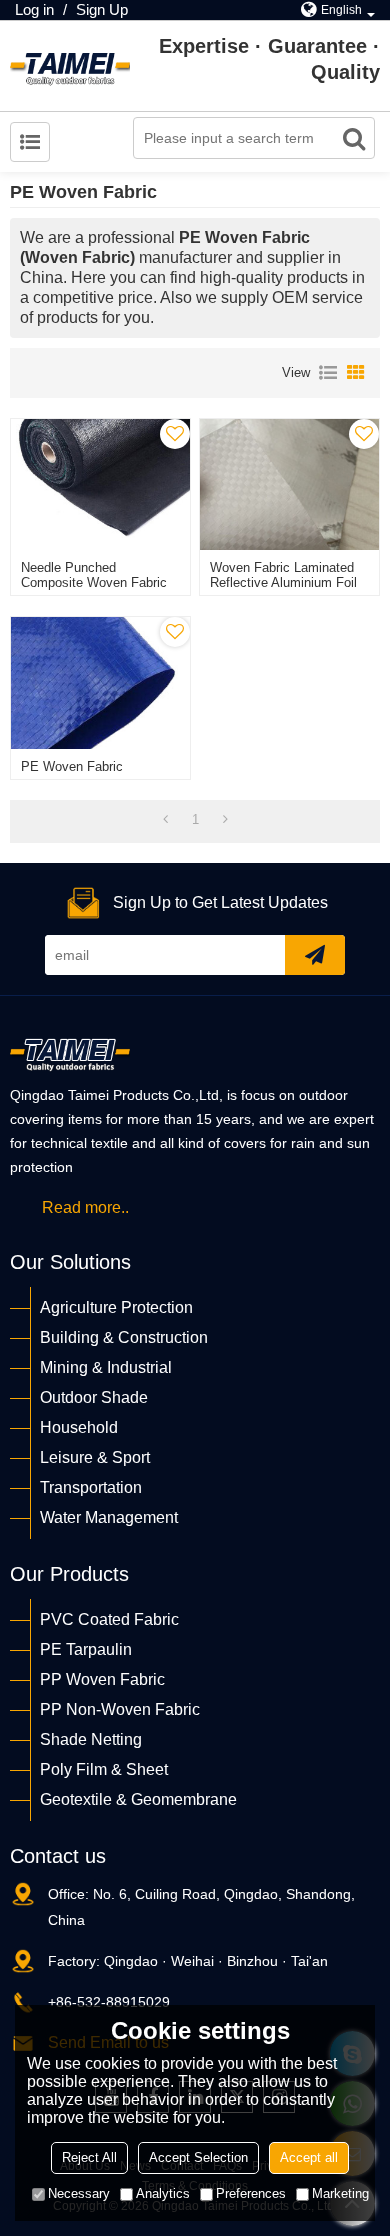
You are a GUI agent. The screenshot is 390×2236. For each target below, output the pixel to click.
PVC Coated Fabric (109, 1619)
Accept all (309, 2157)
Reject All (89, 2157)
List (328, 373)
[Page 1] (165, 820)
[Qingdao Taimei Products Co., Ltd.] (70, 66)
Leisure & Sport (95, 1457)
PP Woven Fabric (102, 1679)
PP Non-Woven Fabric (120, 1709)
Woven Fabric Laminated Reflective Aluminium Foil (283, 575)
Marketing (340, 2193)
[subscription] (315, 955)
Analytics (163, 2193)
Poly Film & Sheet (104, 1769)
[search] (354, 138)
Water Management (109, 1517)
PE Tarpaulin (86, 1649)
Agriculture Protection (116, 1307)
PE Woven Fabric (72, 766)
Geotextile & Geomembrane (138, 1799)
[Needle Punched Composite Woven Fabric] (100, 484)
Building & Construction (124, 1337)
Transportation (91, 1487)
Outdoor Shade (94, 1397)
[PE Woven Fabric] (100, 682)
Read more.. (85, 1207)
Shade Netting (91, 1739)
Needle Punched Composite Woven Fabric (94, 575)
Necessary (79, 2193)
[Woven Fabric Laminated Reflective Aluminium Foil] (289, 484)
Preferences (251, 2193)
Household (79, 1427)
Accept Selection (198, 2157)
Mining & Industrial (106, 1367)
